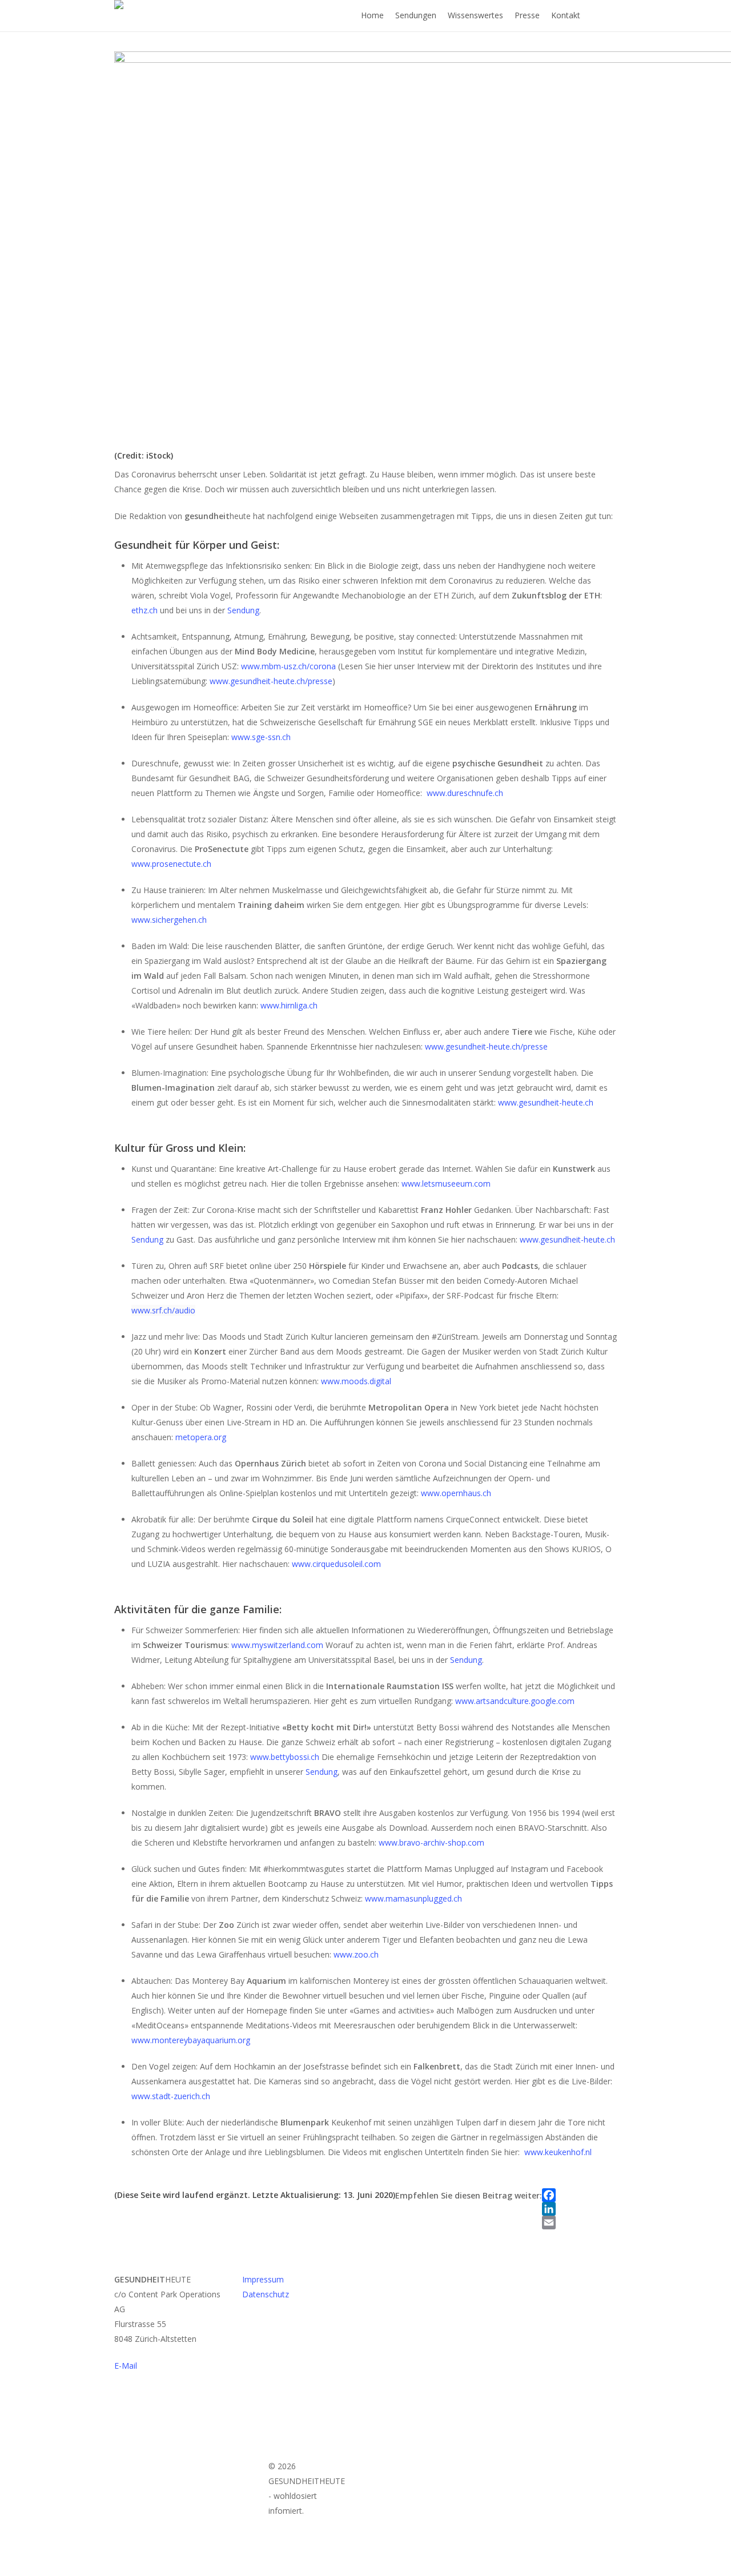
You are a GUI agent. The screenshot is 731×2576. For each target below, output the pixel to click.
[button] (365, 2569)
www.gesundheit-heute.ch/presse (271, 681)
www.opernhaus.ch (456, 1493)
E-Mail (126, 2366)
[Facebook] (549, 2195)
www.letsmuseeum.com (446, 1183)
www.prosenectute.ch (171, 864)
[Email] (549, 2223)
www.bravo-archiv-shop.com (431, 1842)
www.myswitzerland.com (278, 1645)
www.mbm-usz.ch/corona (288, 666)
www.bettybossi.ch (285, 1757)
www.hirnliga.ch (289, 1005)
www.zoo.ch (356, 1954)
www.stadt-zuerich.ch (171, 2096)
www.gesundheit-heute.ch (546, 1102)
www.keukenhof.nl (558, 2152)
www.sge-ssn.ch (261, 737)
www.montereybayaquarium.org (191, 2040)
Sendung (243, 610)
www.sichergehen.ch (169, 920)
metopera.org (201, 1437)
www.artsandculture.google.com (515, 1701)
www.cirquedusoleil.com (336, 1564)
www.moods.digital (356, 1381)
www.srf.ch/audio (163, 1310)
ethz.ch (146, 610)
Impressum (263, 2279)
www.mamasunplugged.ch (413, 1898)
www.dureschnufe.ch (465, 793)
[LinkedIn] (549, 2209)
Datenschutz (266, 2294)
